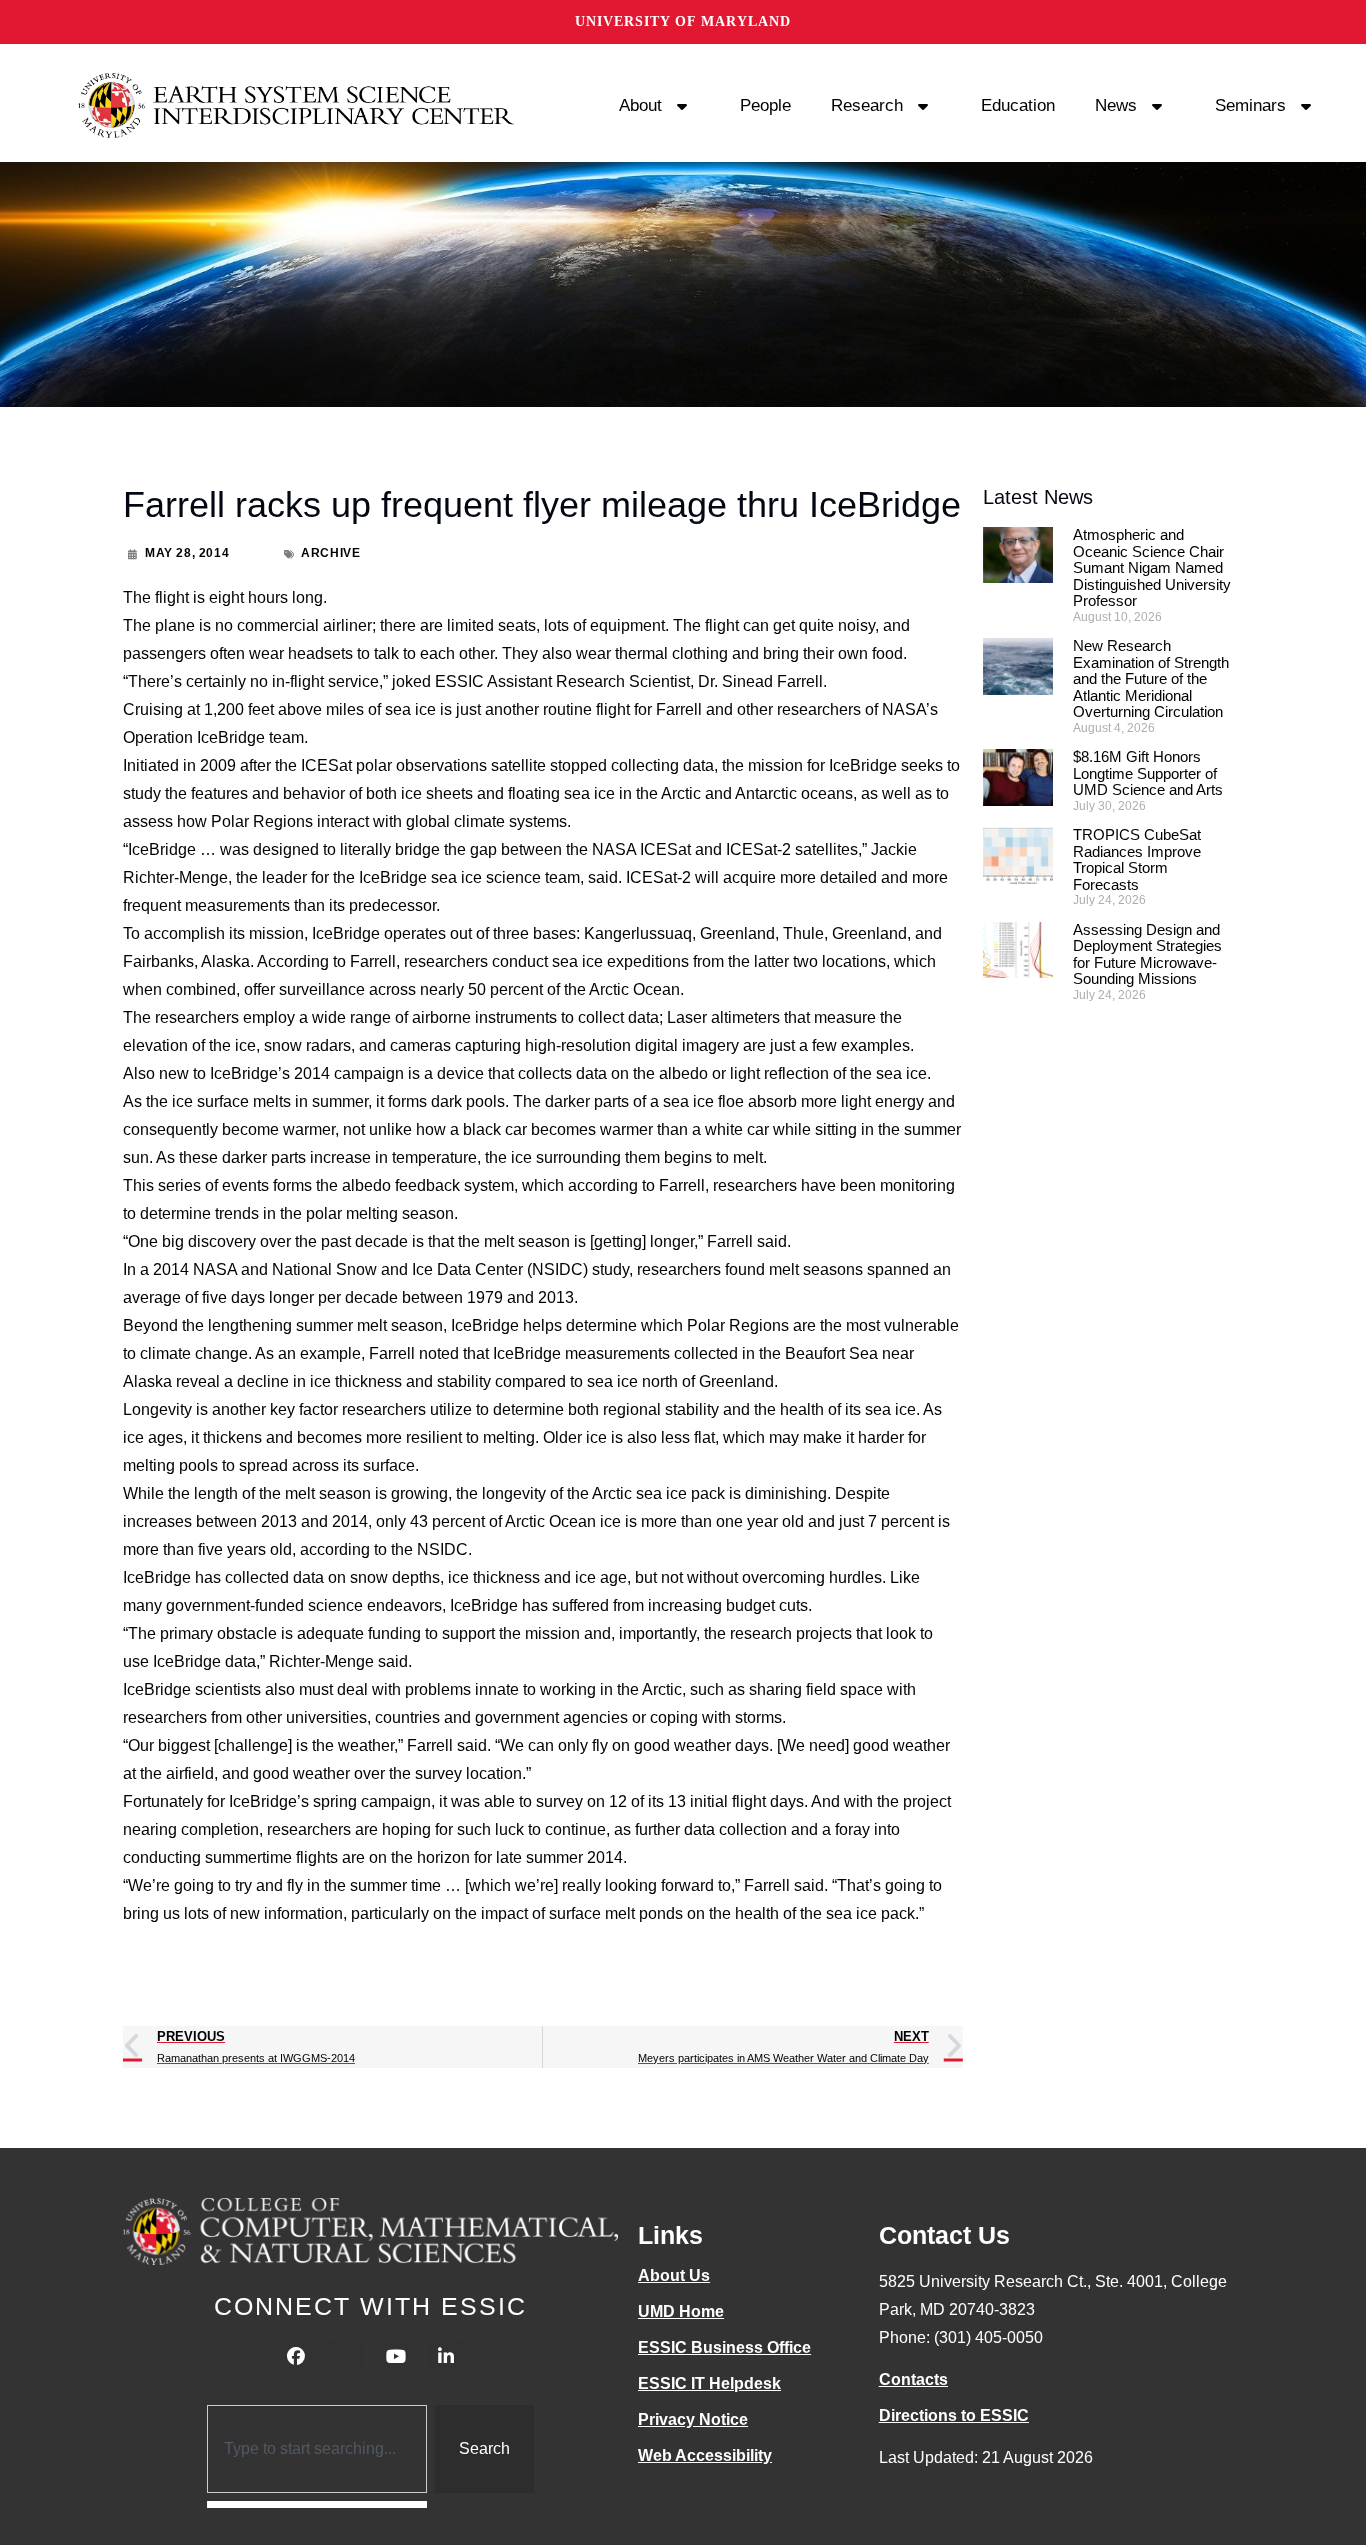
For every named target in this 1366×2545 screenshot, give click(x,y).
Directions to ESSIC (954, 2415)
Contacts (913, 2379)
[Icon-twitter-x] (346, 2357)
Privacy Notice (693, 2419)
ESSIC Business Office (724, 2347)
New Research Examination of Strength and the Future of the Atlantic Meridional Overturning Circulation (1151, 678)
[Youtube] (396, 2357)
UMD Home (681, 2311)
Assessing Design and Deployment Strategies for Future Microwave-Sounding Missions (1147, 954)
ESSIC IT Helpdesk (709, 2383)
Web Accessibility (705, 2455)
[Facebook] (296, 2357)
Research (867, 105)
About (640, 105)
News (1116, 105)
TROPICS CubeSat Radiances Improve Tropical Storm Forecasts (1137, 859)
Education (1018, 105)
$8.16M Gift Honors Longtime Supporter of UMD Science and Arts (1148, 773)
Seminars (1250, 105)
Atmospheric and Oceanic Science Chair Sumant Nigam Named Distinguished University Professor (1152, 567)
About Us (674, 2275)
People (765, 105)
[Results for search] (317, 2504)
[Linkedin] (446, 2357)
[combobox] (317, 2449)
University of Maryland (683, 21)
